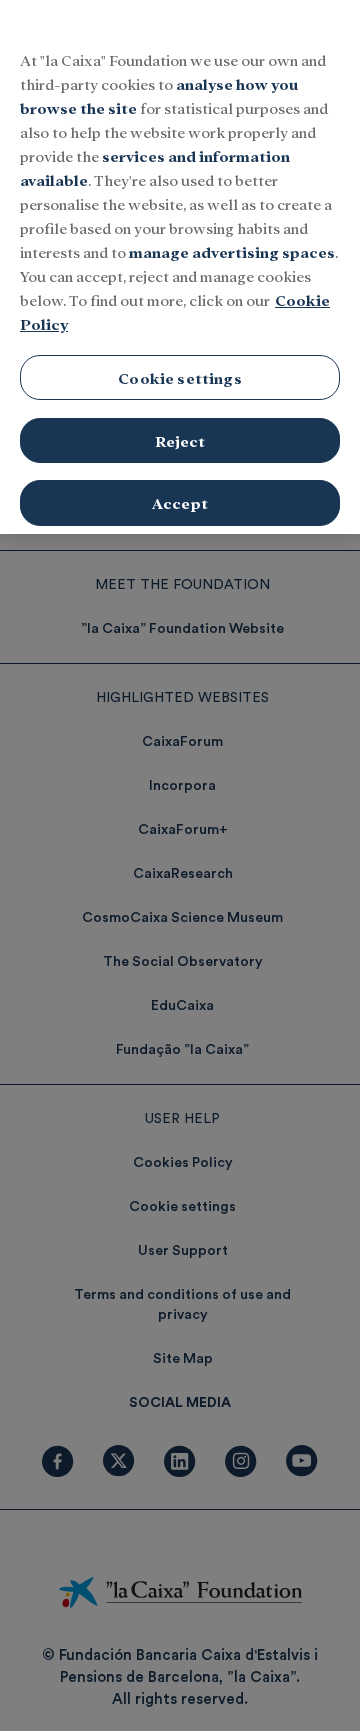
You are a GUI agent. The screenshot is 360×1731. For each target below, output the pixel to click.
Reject (180, 440)
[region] (180, 267)
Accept (180, 502)
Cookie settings (179, 377)
